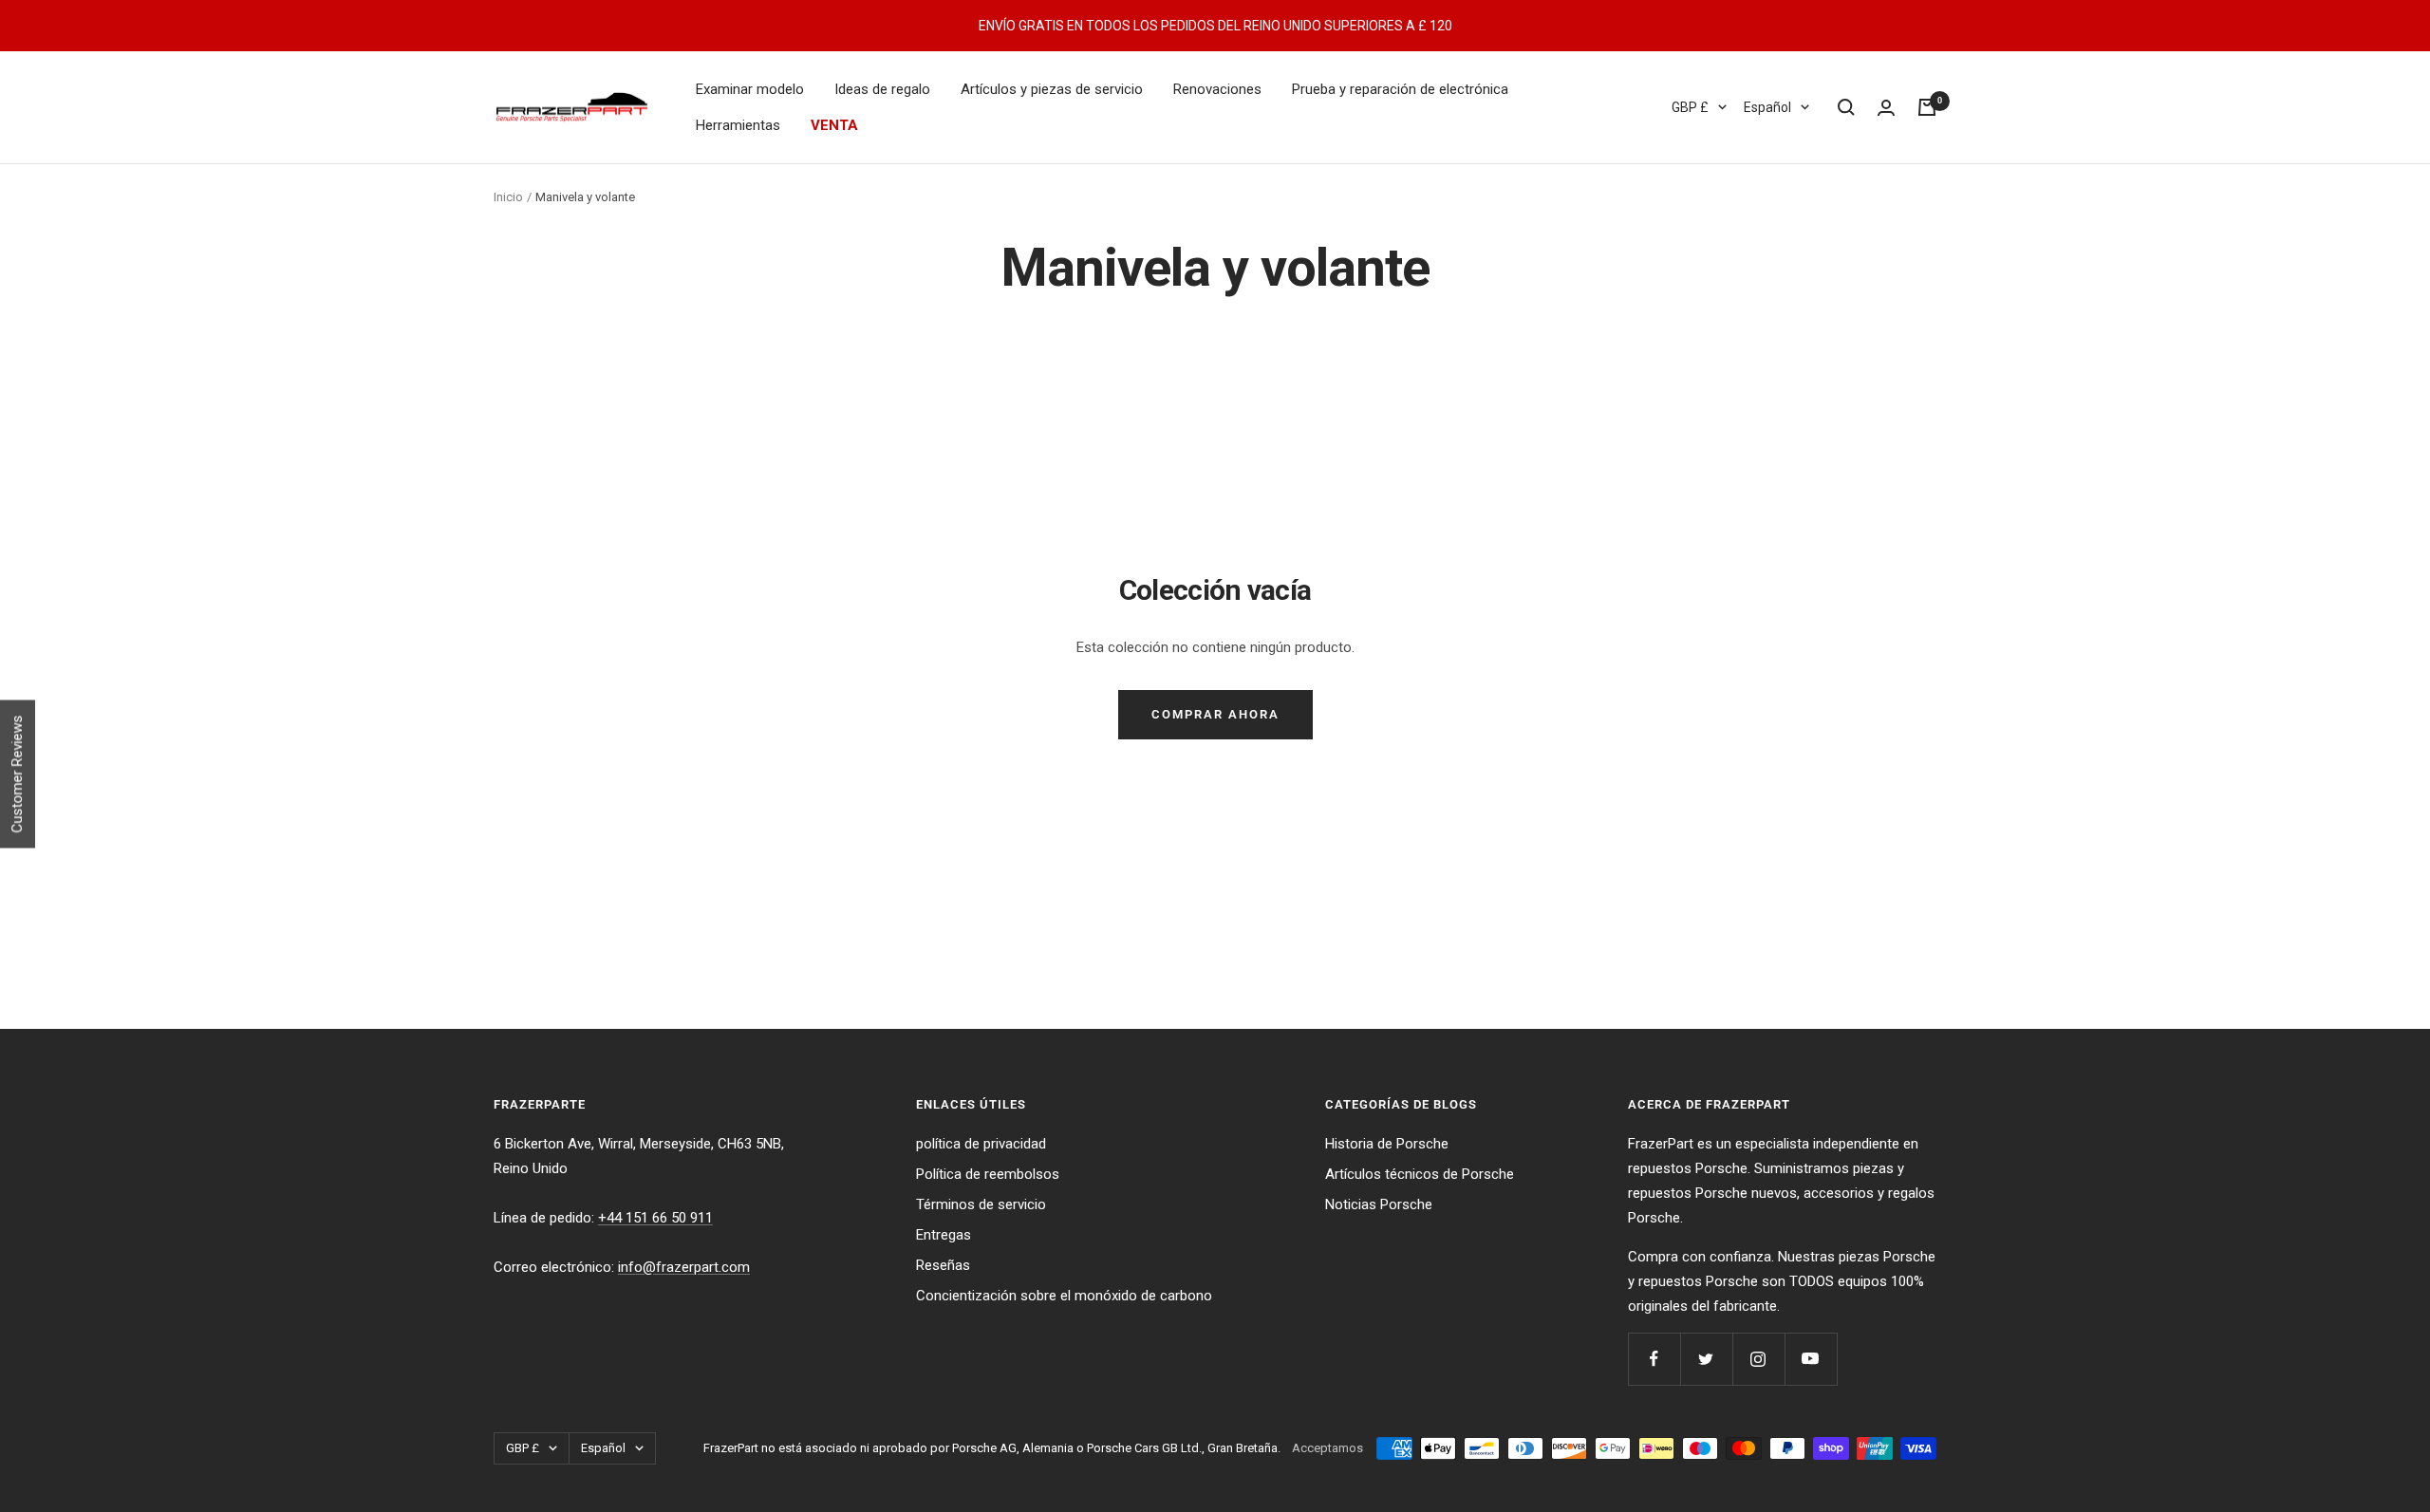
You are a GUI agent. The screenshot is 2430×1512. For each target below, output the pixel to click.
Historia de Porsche (1387, 1144)
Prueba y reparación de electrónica (1400, 89)
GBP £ (1690, 107)
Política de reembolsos (988, 1174)
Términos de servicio (981, 1204)
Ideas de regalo (882, 89)
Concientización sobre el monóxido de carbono (1064, 1296)
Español (1767, 107)
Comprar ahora (1215, 714)
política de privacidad (981, 1144)
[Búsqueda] (1846, 107)
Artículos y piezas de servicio (1052, 89)
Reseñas (943, 1265)
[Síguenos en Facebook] (1654, 1359)
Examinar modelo (750, 89)
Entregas (944, 1235)
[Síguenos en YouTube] (1811, 1359)
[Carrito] (1927, 107)
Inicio (508, 197)
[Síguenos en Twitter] (1706, 1359)
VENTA (834, 125)
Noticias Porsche (1379, 1204)
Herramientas (738, 125)
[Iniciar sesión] (1886, 108)
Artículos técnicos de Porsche (1420, 1174)
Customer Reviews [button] (17, 774)
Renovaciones (1217, 89)
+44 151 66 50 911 (655, 1218)
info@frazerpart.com (684, 1267)
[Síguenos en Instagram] (1758, 1359)
